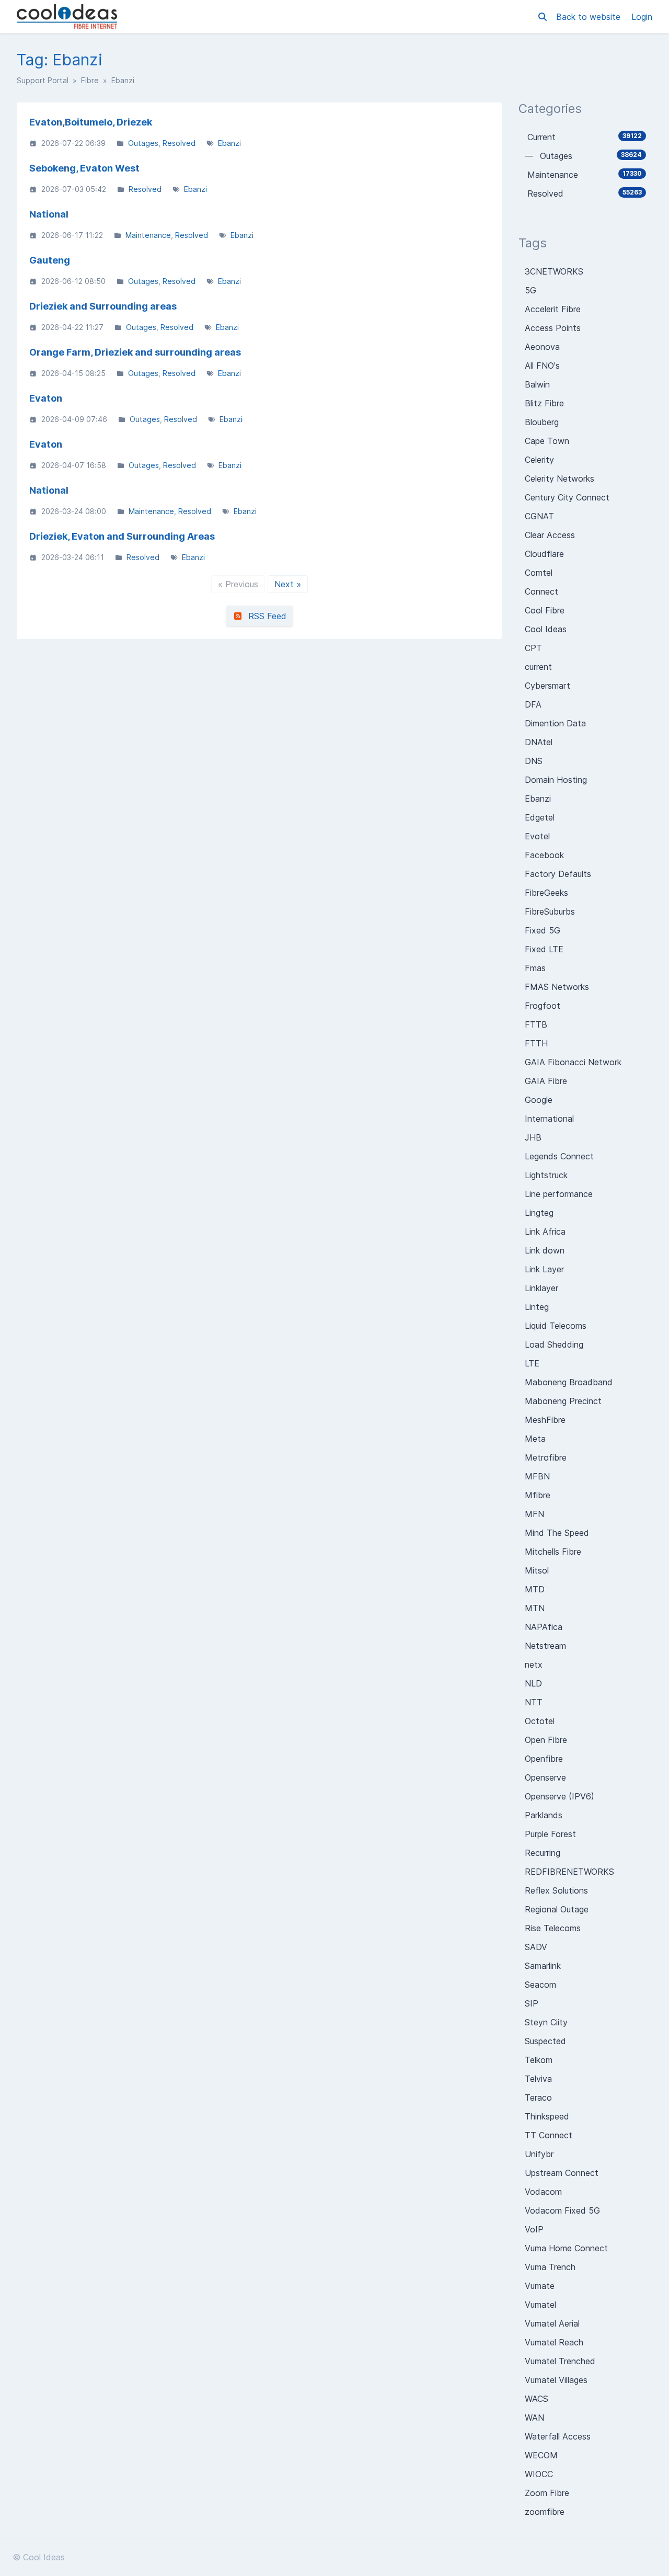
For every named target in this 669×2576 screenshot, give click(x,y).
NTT (534, 1702)
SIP (532, 2003)
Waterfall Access (558, 2436)
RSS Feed (265, 616)
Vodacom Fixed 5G (562, 2210)
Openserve (545, 1777)
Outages (143, 143)
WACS (537, 2399)
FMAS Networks (557, 987)
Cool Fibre (545, 610)
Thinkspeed (547, 2116)
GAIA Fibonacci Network (573, 1062)
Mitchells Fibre (553, 1552)
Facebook (544, 855)
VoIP (534, 2229)
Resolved (179, 143)
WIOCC (539, 2474)
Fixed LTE (544, 949)
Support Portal (43, 80)
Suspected (545, 2041)
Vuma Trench (550, 2267)
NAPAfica (544, 1627)
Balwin (537, 384)
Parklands (544, 1815)
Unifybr (539, 2154)
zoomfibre (545, 2512)
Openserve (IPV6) (560, 1796)
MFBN (537, 1476)
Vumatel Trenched (560, 2361)
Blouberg (542, 422)
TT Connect (549, 2135)
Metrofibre (546, 1457)
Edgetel (540, 817)
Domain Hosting (556, 780)
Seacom (540, 1985)
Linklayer (541, 1288)
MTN (535, 1608)
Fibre (90, 80)
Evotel (537, 836)
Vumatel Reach (554, 2342)
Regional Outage (557, 1909)
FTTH (536, 1043)
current (538, 667)
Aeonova (542, 347)
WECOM (541, 2455)
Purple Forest (550, 1834)
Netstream (545, 1646)
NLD (533, 1683)
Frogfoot (543, 1006)
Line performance (559, 1194)
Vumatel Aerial (552, 2323)
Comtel (539, 573)
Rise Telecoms (553, 1928)
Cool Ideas (546, 629)
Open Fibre (546, 1740)
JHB (533, 1137)
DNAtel (539, 742)
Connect (541, 591)
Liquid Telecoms (556, 1326)
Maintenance (148, 235)
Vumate (540, 2286)
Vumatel (540, 2305)
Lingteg (539, 1213)
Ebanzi (229, 143)
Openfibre (544, 1759)
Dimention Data (555, 723)
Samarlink (543, 1966)
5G (530, 290)
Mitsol (537, 1570)
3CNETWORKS (554, 271)
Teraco (538, 2098)
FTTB (536, 1024)
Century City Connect (567, 497)
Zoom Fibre (547, 2493)
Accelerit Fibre (553, 309)
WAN (534, 2418)
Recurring (543, 1853)
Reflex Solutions (556, 1890)
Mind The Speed (557, 1533)
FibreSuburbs (550, 911)
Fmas (535, 968)
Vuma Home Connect (566, 2248)
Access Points (553, 328)
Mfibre (538, 1495)
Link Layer (544, 1269)
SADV (536, 1947)
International (549, 1119)
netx (534, 1665)
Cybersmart (547, 686)
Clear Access (550, 535)
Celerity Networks (560, 478)
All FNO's (542, 366)
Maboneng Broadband (569, 1382)
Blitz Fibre (544, 403)
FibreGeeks (546, 893)
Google (539, 1100)
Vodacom (543, 2192)
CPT (533, 648)
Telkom (539, 2060)
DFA (533, 704)
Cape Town (547, 441)
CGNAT (539, 516)
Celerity (539, 460)
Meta (535, 1439)
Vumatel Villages (556, 2380)
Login (642, 17)
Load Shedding (554, 1344)
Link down (545, 1250)
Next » (288, 584)
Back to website (590, 17)
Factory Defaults (558, 874)
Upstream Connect (562, 2173)
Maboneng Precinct (563, 1401)
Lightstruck (546, 1175)
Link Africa (545, 1232)
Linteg (537, 1307)
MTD (535, 1589)
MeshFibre (545, 1420)
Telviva (538, 2079)
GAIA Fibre (546, 1081)
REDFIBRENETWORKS (569, 1872)
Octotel (540, 1721)
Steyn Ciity (546, 2022)
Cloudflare (544, 554)
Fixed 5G (543, 930)
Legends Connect (559, 1156)
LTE (532, 1363)
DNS (534, 761)
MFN (534, 1514)
